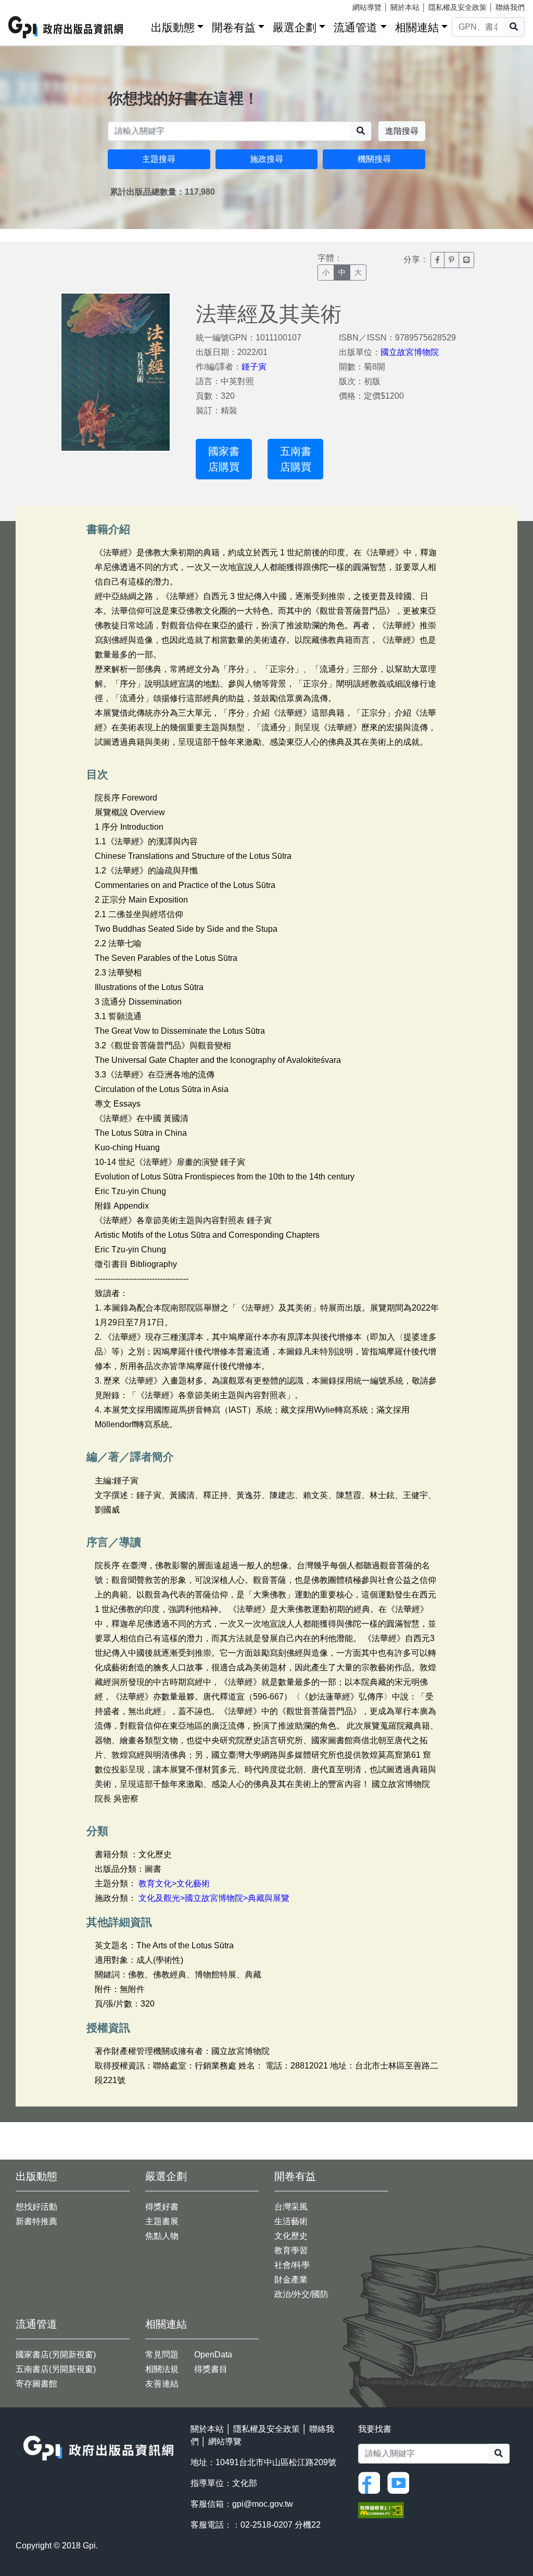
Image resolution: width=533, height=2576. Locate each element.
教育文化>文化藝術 (174, 1883)
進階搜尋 (402, 131)
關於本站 (405, 7)
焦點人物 (162, 2236)
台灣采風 (291, 2207)
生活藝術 (291, 2221)
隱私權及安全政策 (458, 7)
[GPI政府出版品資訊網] (66, 27)
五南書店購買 (296, 459)
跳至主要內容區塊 (29, 5)
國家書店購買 (224, 459)
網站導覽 (367, 7)
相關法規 (162, 2369)
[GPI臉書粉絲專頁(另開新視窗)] (372, 2483)
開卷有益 (234, 27)
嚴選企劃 (295, 27)
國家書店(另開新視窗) (56, 2355)
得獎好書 (162, 2207)
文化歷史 (291, 2236)
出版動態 (173, 27)
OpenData (213, 2355)
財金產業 (291, 2280)
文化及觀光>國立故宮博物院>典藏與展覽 (214, 1898)
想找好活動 (36, 2207)
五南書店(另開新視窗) (56, 2369)
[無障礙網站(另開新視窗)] (381, 2510)
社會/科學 (292, 2265)
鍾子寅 (254, 367)
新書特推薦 (36, 2221)
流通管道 (356, 27)
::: (139, 25)
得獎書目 (211, 2369)
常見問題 (162, 2355)
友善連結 (162, 2384)
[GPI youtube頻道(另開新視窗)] (401, 2483)
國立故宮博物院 (410, 352)
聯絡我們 (510, 7)
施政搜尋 (266, 159)
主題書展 (162, 2221)
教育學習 (291, 2250)
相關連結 (417, 27)
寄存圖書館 (36, 2384)
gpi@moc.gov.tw (263, 2504)
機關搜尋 (374, 159)
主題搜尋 (159, 159)
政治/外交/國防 (301, 2294)
